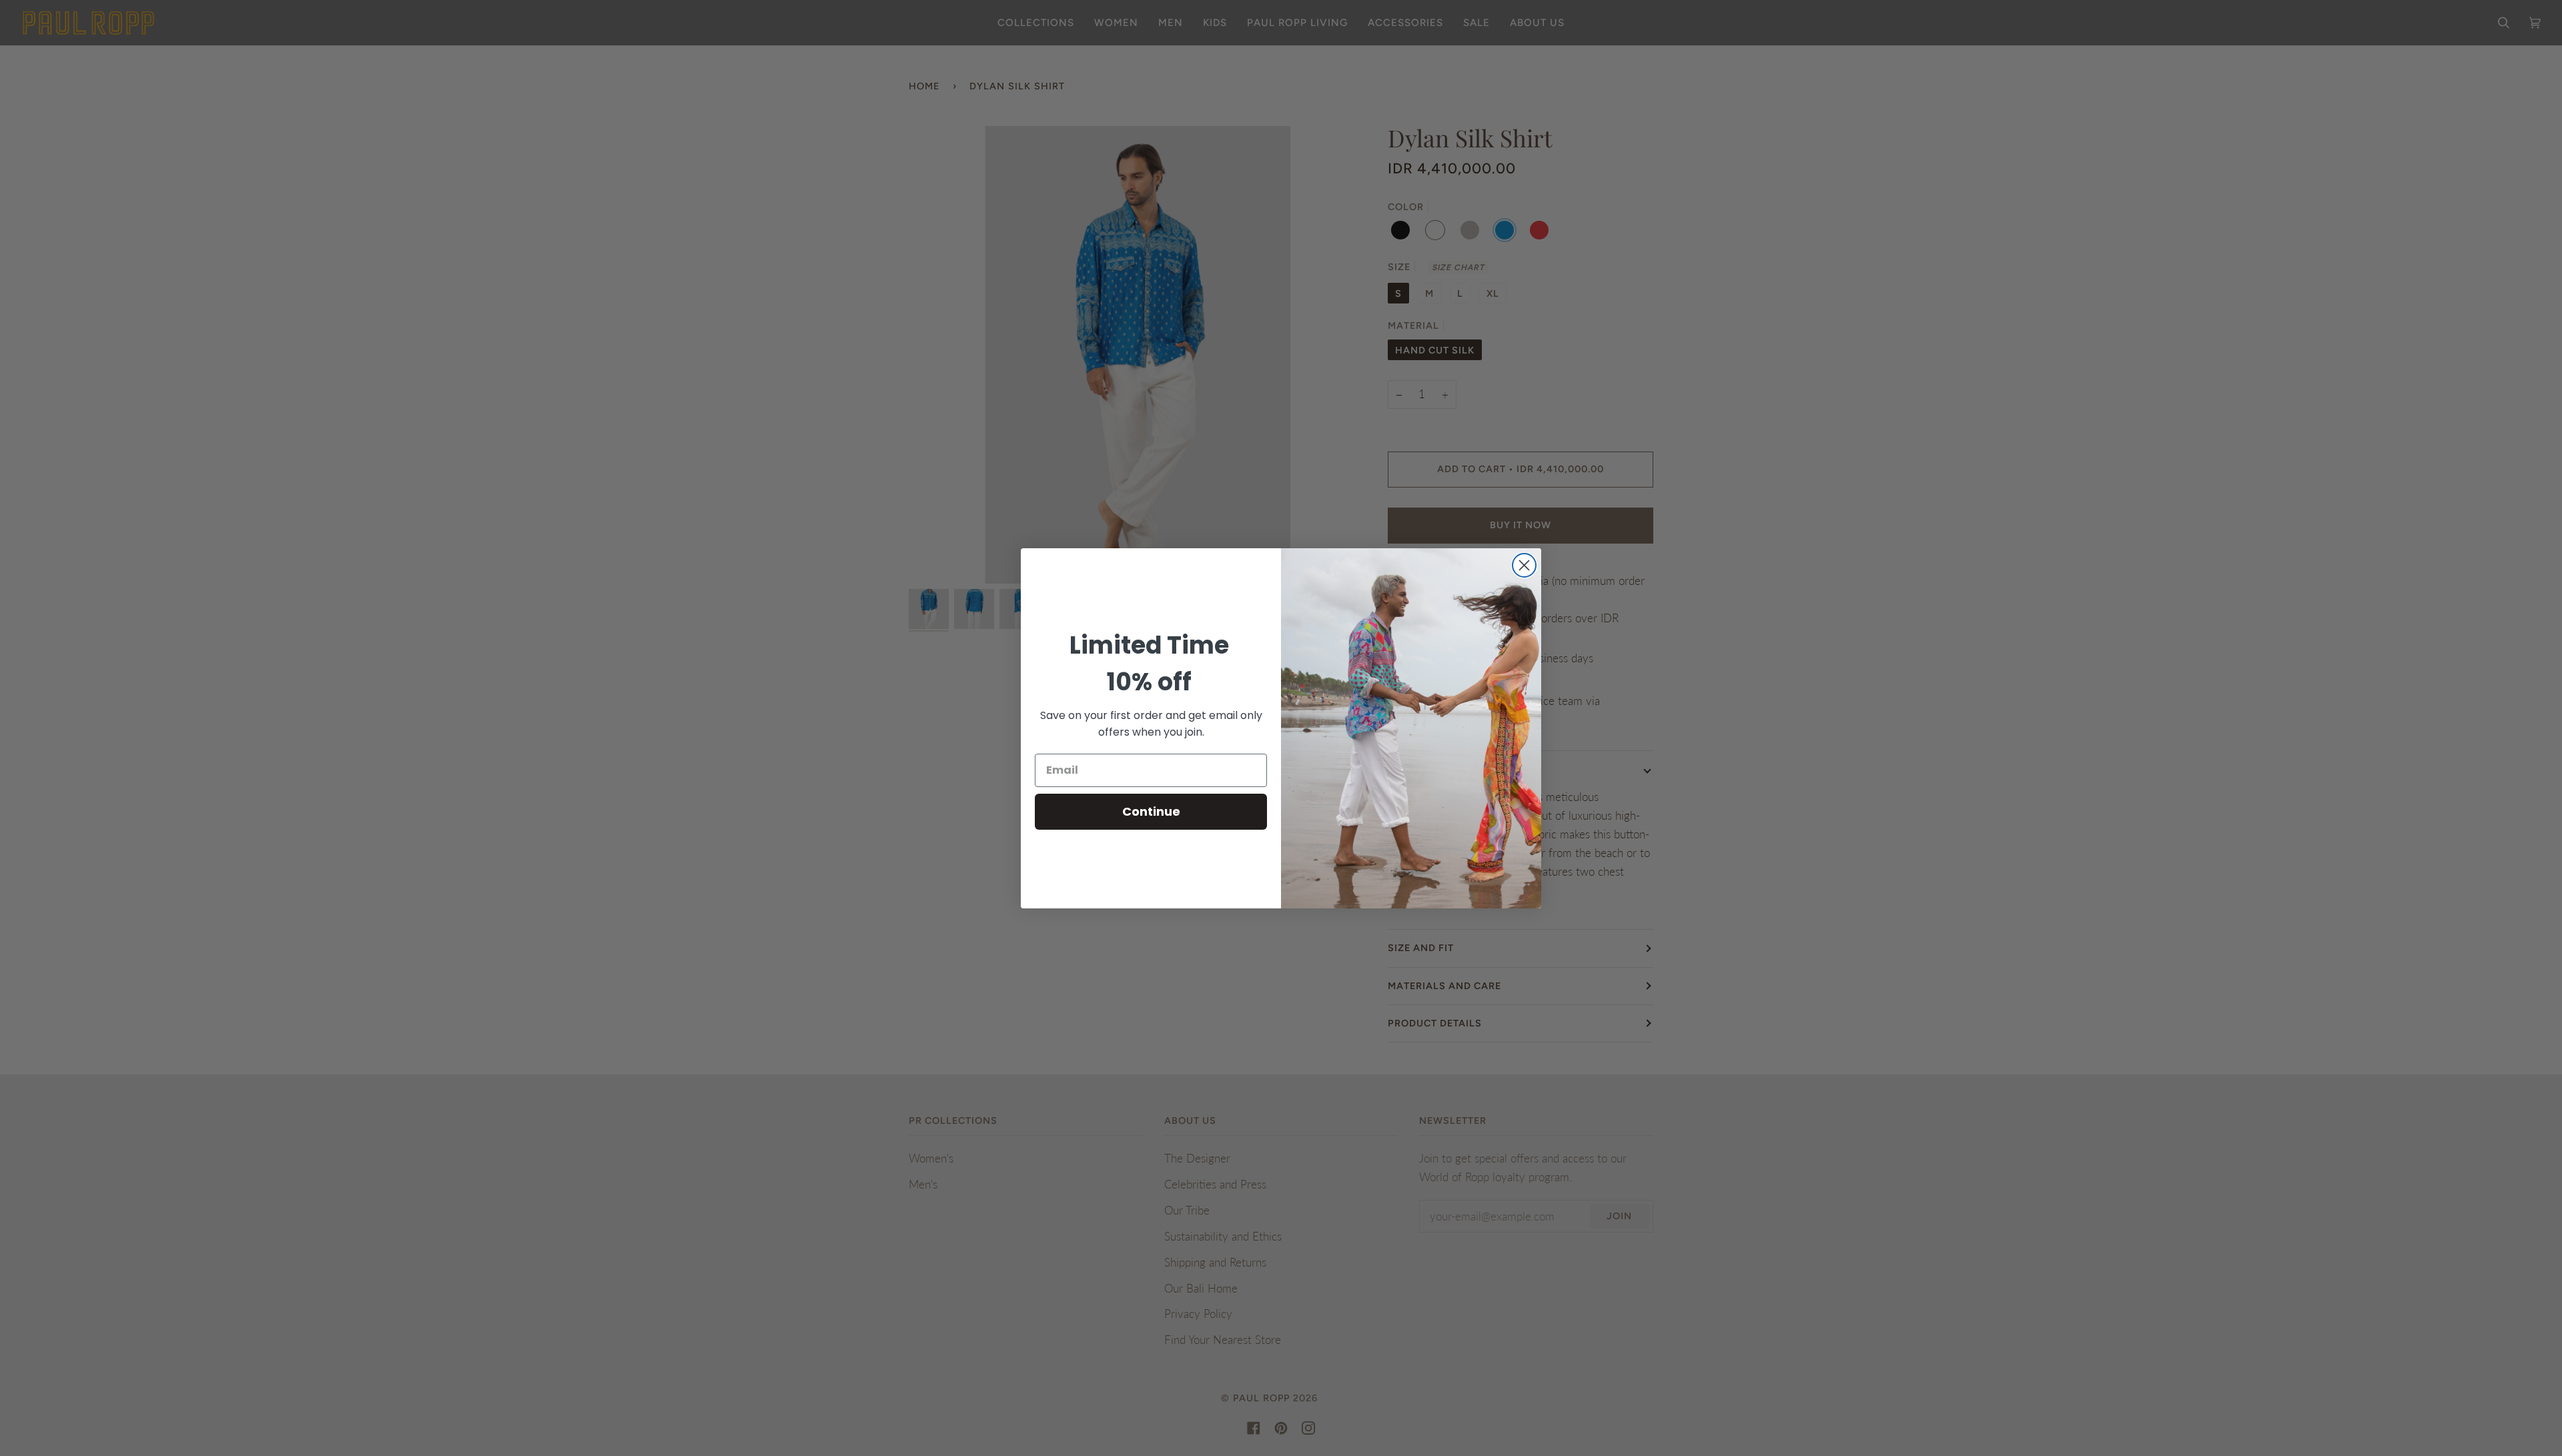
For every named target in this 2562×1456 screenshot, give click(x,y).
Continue (1151, 811)
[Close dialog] (1524, 565)
